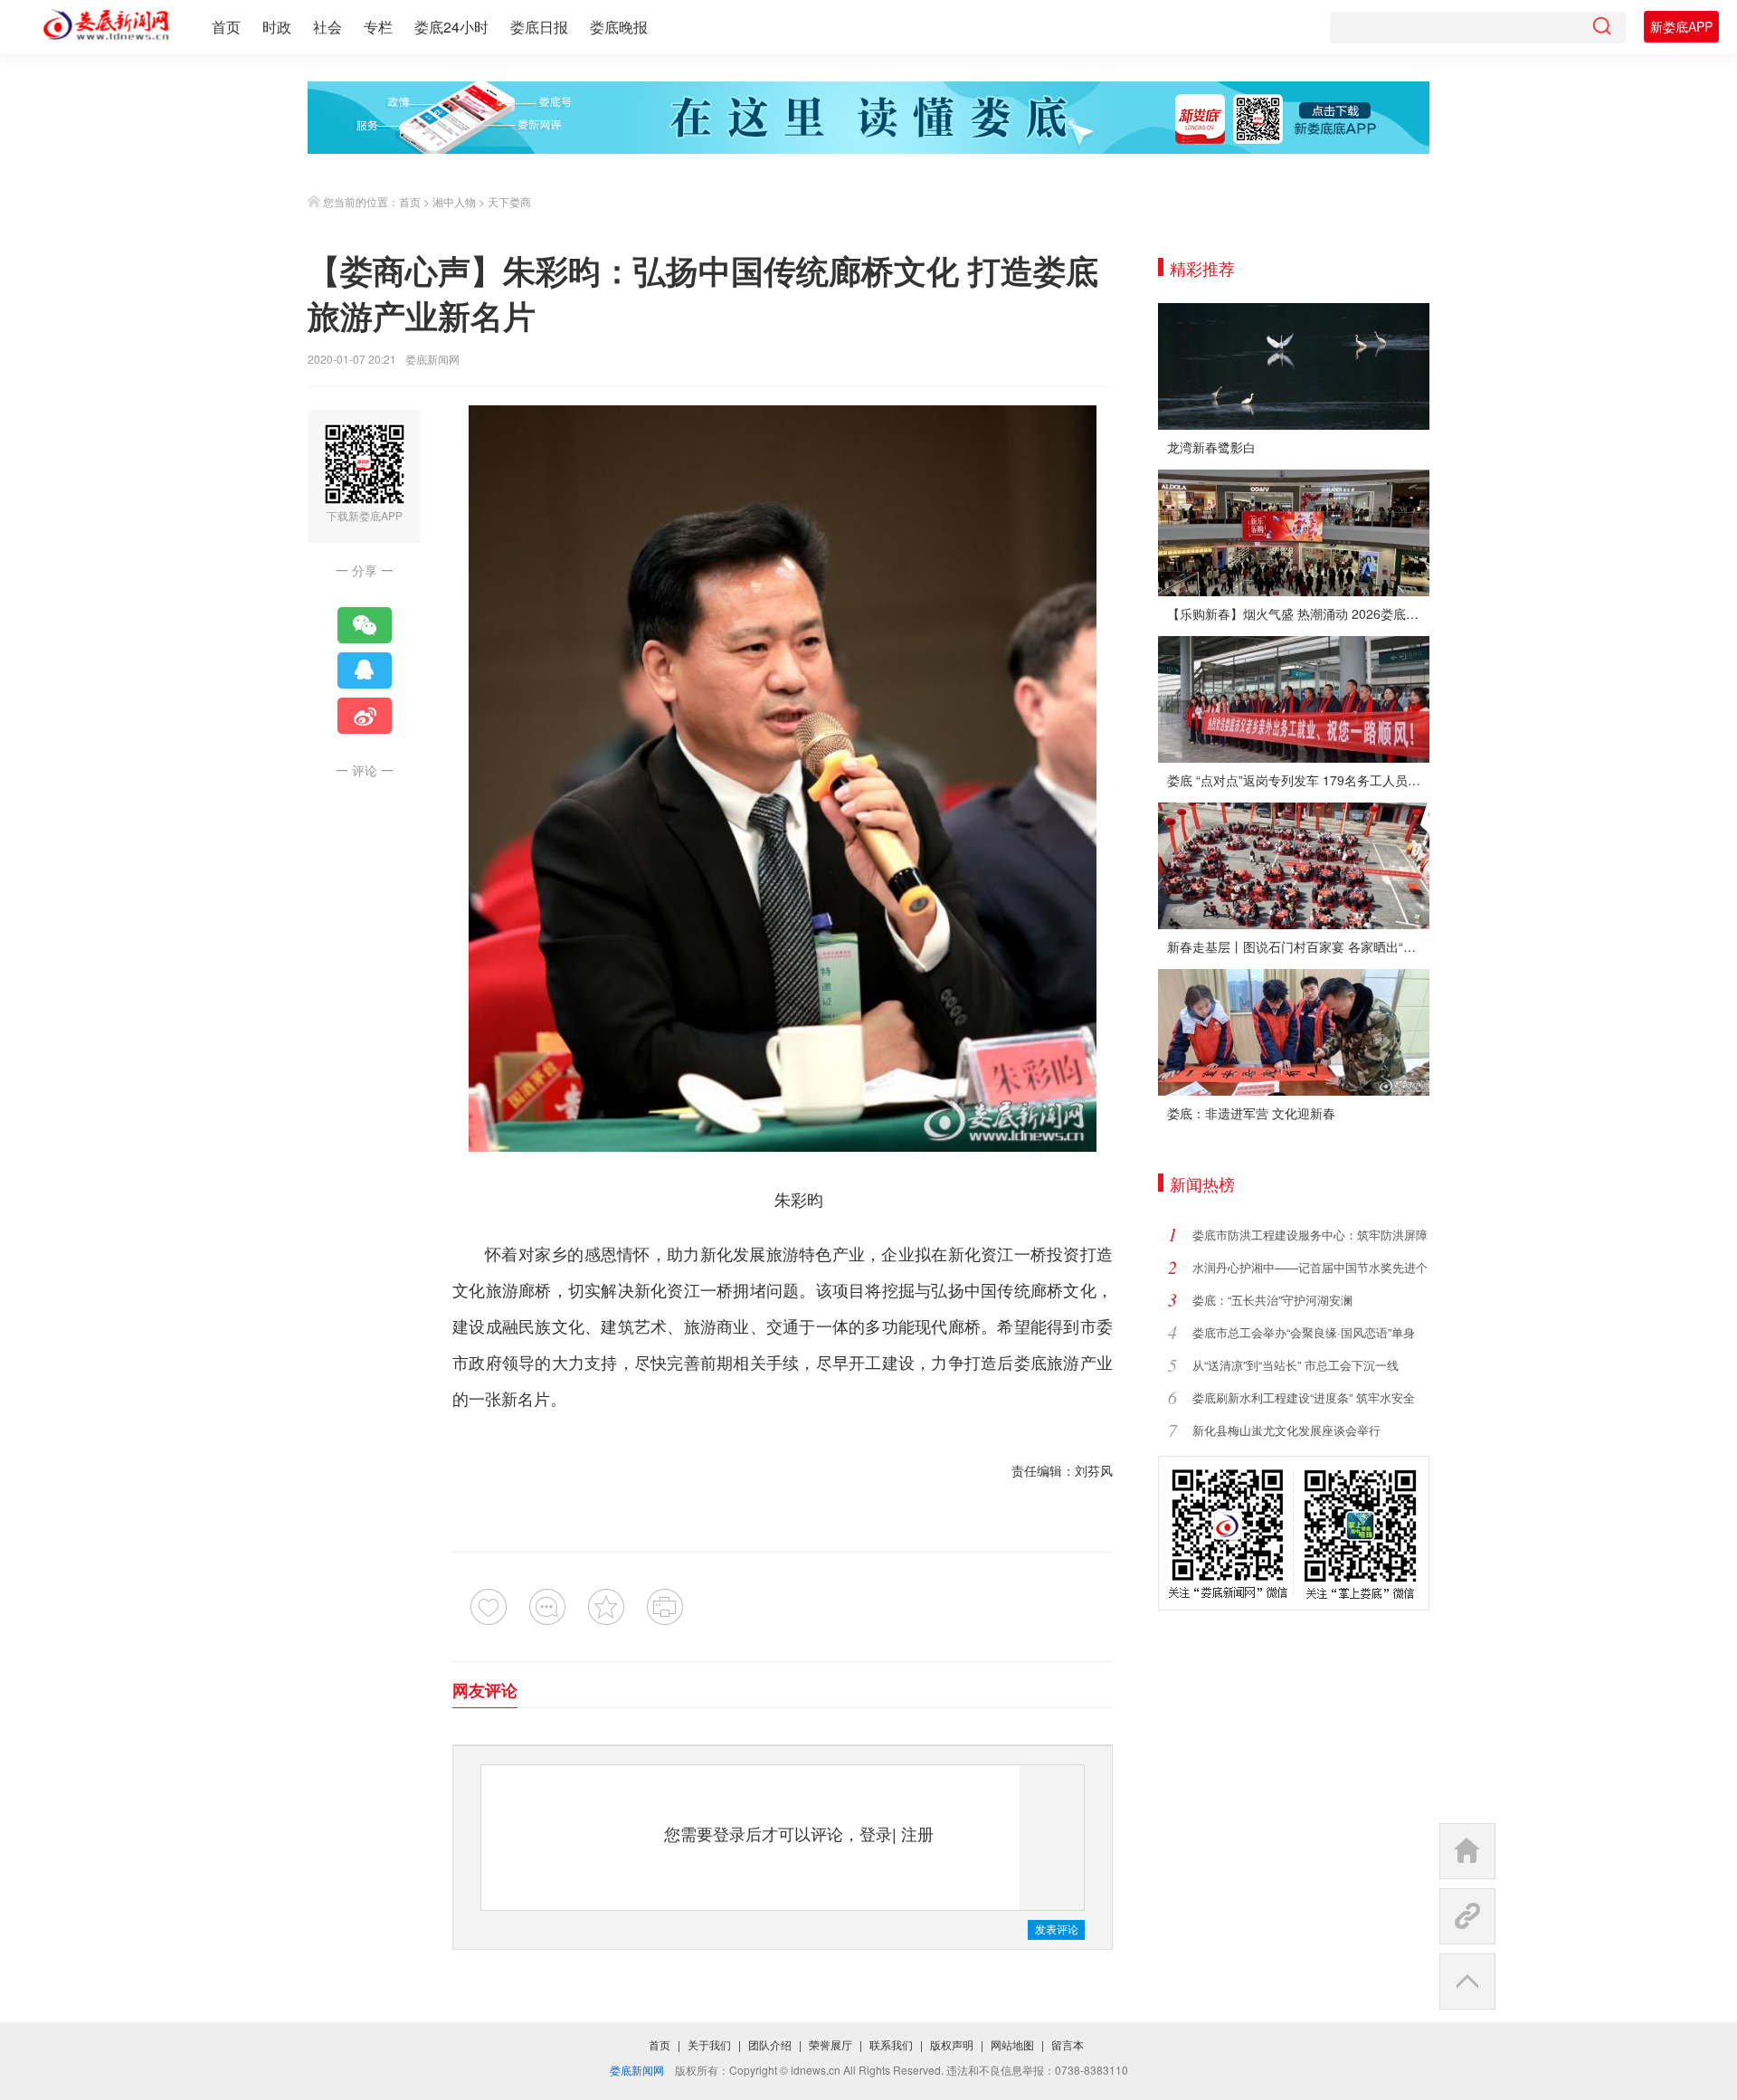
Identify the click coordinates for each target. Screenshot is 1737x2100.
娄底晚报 (619, 27)
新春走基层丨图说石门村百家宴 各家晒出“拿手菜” (1298, 946)
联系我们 (891, 2044)
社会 (327, 27)
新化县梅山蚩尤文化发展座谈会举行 (1286, 1430)
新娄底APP (1681, 26)
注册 (917, 1833)
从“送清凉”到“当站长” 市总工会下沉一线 (1296, 1365)
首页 (226, 27)
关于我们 (709, 2044)
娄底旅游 (1047, 1362)
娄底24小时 (451, 27)
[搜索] (1601, 28)
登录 (876, 1833)
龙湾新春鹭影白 (1211, 447)
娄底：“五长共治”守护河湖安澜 (1272, 1300)
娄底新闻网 (432, 359)
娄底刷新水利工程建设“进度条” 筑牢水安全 (1304, 1397)
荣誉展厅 (831, 2044)
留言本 (1068, 2044)
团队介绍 (770, 2044)
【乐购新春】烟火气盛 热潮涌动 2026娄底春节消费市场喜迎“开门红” (1298, 613)
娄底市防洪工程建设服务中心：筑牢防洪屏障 (1310, 1235)
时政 (277, 27)
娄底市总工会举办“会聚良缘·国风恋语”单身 (1304, 1332)
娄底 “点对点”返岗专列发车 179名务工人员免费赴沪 (1298, 780)
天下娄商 (509, 201)
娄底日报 (539, 27)
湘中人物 (454, 201)
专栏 (378, 27)
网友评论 (485, 1690)
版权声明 (952, 2044)
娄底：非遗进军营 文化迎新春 (1251, 1113)
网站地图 (1012, 2044)
